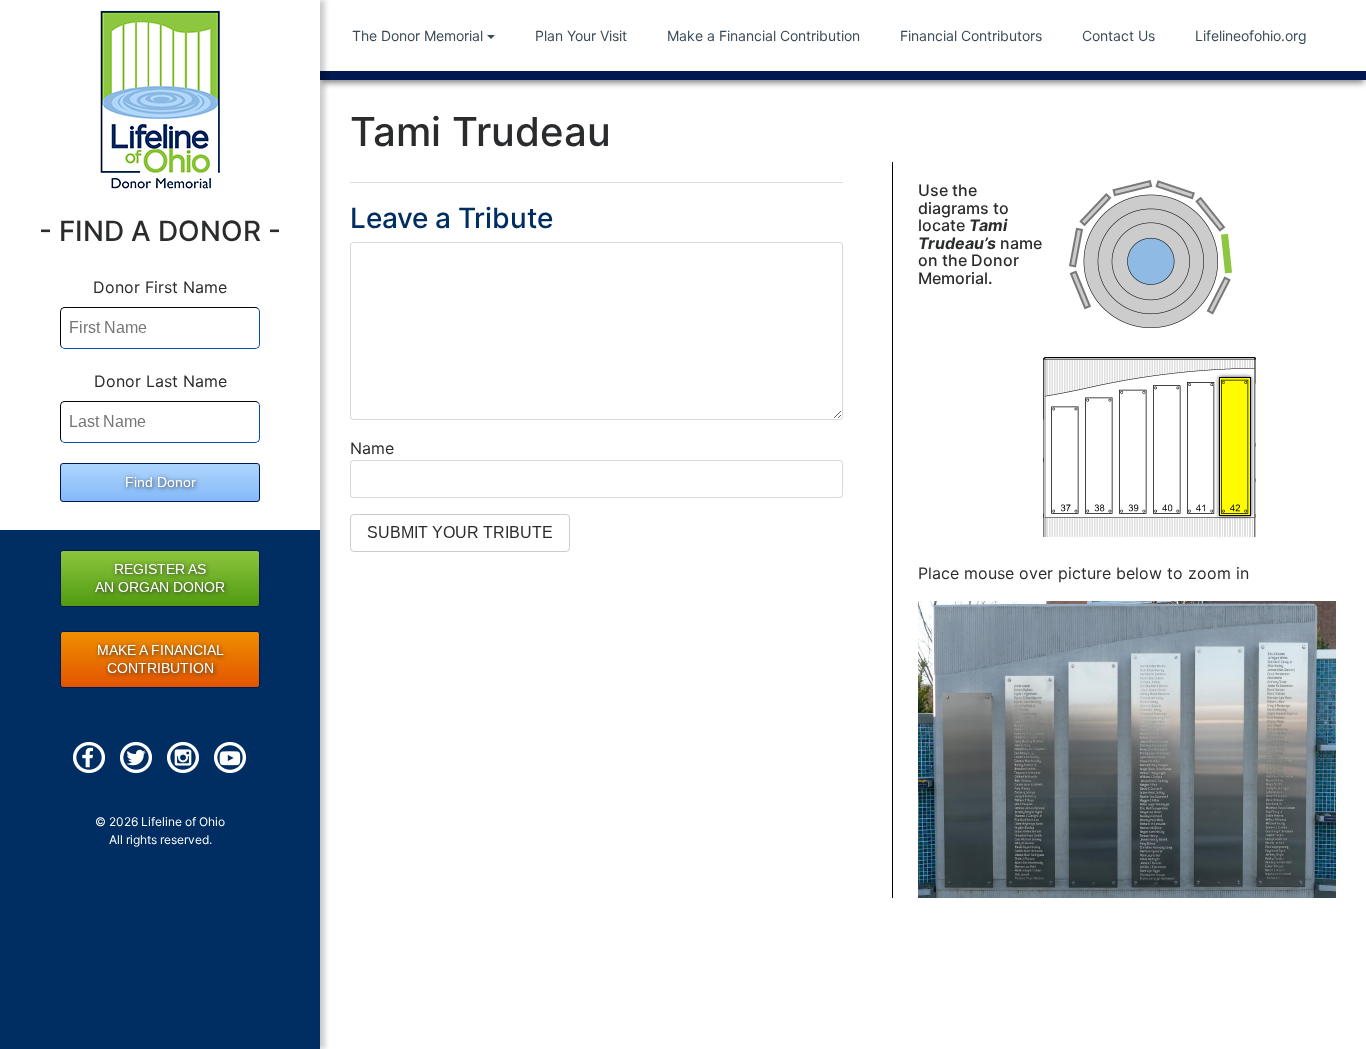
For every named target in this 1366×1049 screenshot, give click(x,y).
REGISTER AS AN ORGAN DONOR (160, 578)
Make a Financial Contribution (763, 35)
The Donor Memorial (417, 35)
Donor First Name (160, 287)
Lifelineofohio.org (1251, 35)
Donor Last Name (160, 381)
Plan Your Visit (581, 35)
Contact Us (1118, 35)
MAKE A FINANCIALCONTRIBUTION (160, 659)
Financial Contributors (971, 35)
